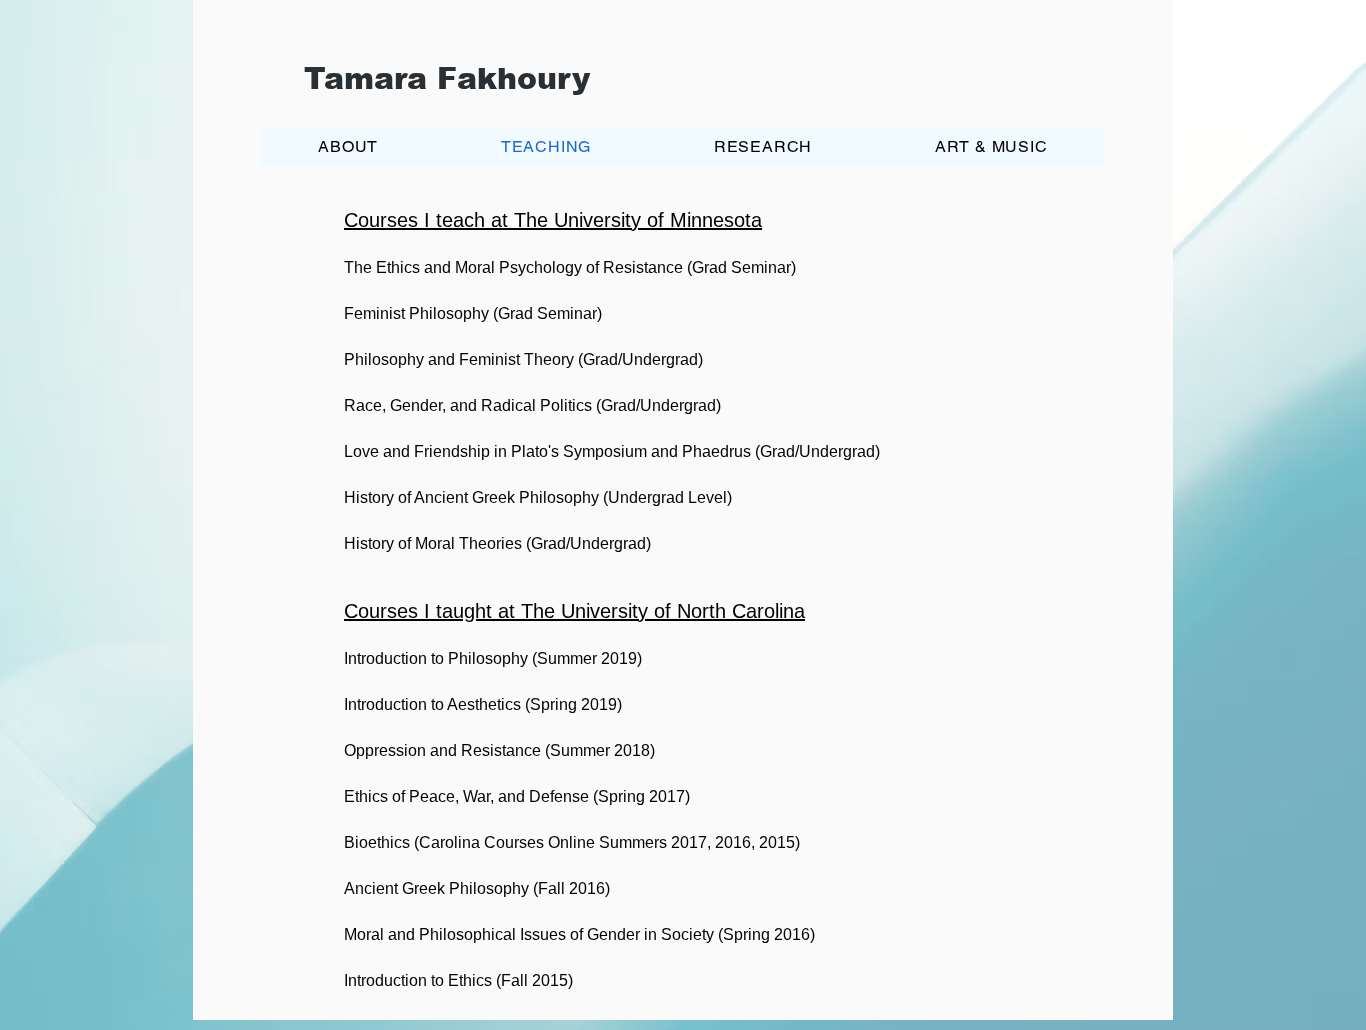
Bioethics (377, 842)
